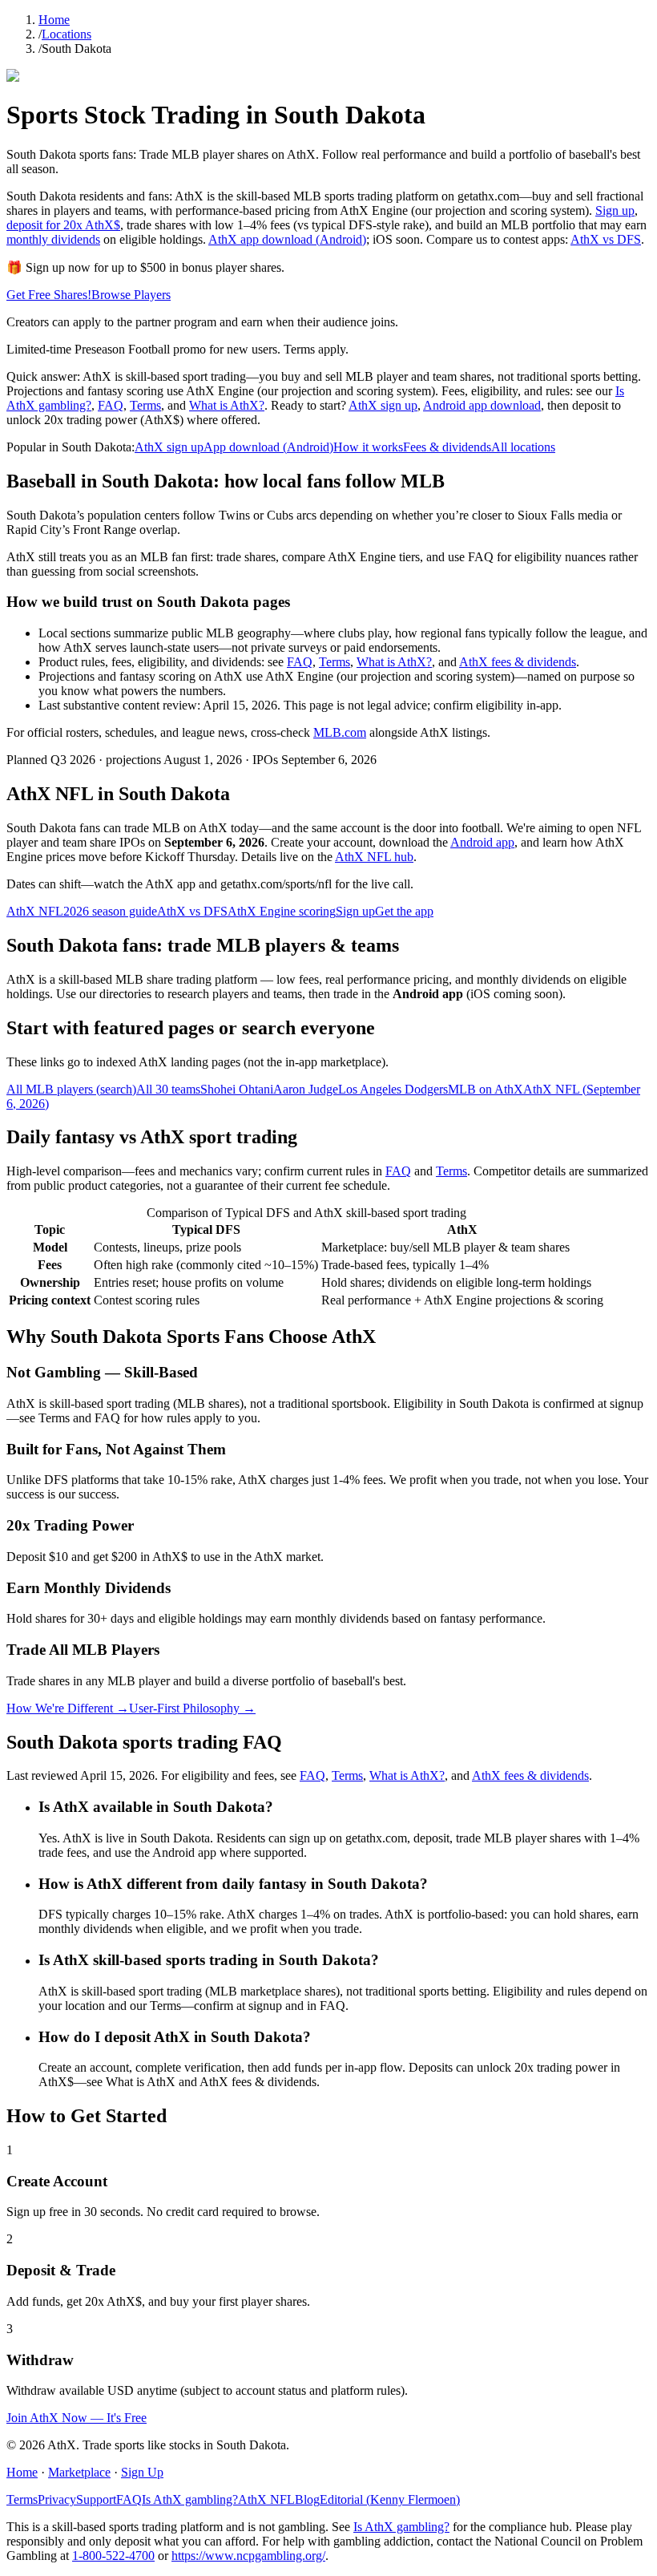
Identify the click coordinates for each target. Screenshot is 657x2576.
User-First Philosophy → (192, 1708)
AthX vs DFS (606, 239)
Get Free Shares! (49, 295)
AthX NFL (35, 911)
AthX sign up (383, 405)
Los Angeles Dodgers (393, 1089)
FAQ (111, 405)
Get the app (404, 911)
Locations (67, 34)
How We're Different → (68, 1708)
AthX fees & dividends (518, 662)
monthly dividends (53, 239)
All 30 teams (168, 1089)
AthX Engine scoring (282, 911)
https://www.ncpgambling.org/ (248, 2556)
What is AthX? (227, 405)
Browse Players (131, 295)
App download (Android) (268, 447)
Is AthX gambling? (190, 2499)
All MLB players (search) (71, 1089)
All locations (523, 447)
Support (96, 2499)
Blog (307, 2499)
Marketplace (79, 2472)
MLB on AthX (486, 1089)
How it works (368, 447)
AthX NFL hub (374, 857)
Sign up (615, 210)
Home (54, 20)
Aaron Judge (306, 1089)
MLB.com (340, 732)
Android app (482, 842)
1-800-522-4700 (113, 2556)
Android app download (482, 405)
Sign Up (142, 2472)
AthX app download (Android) (287, 239)
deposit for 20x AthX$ (63, 225)
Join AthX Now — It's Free (77, 2418)
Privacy (57, 2499)
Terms (145, 405)
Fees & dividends (447, 447)
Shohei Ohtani (237, 1089)
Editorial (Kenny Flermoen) (390, 2499)
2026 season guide (110, 911)
